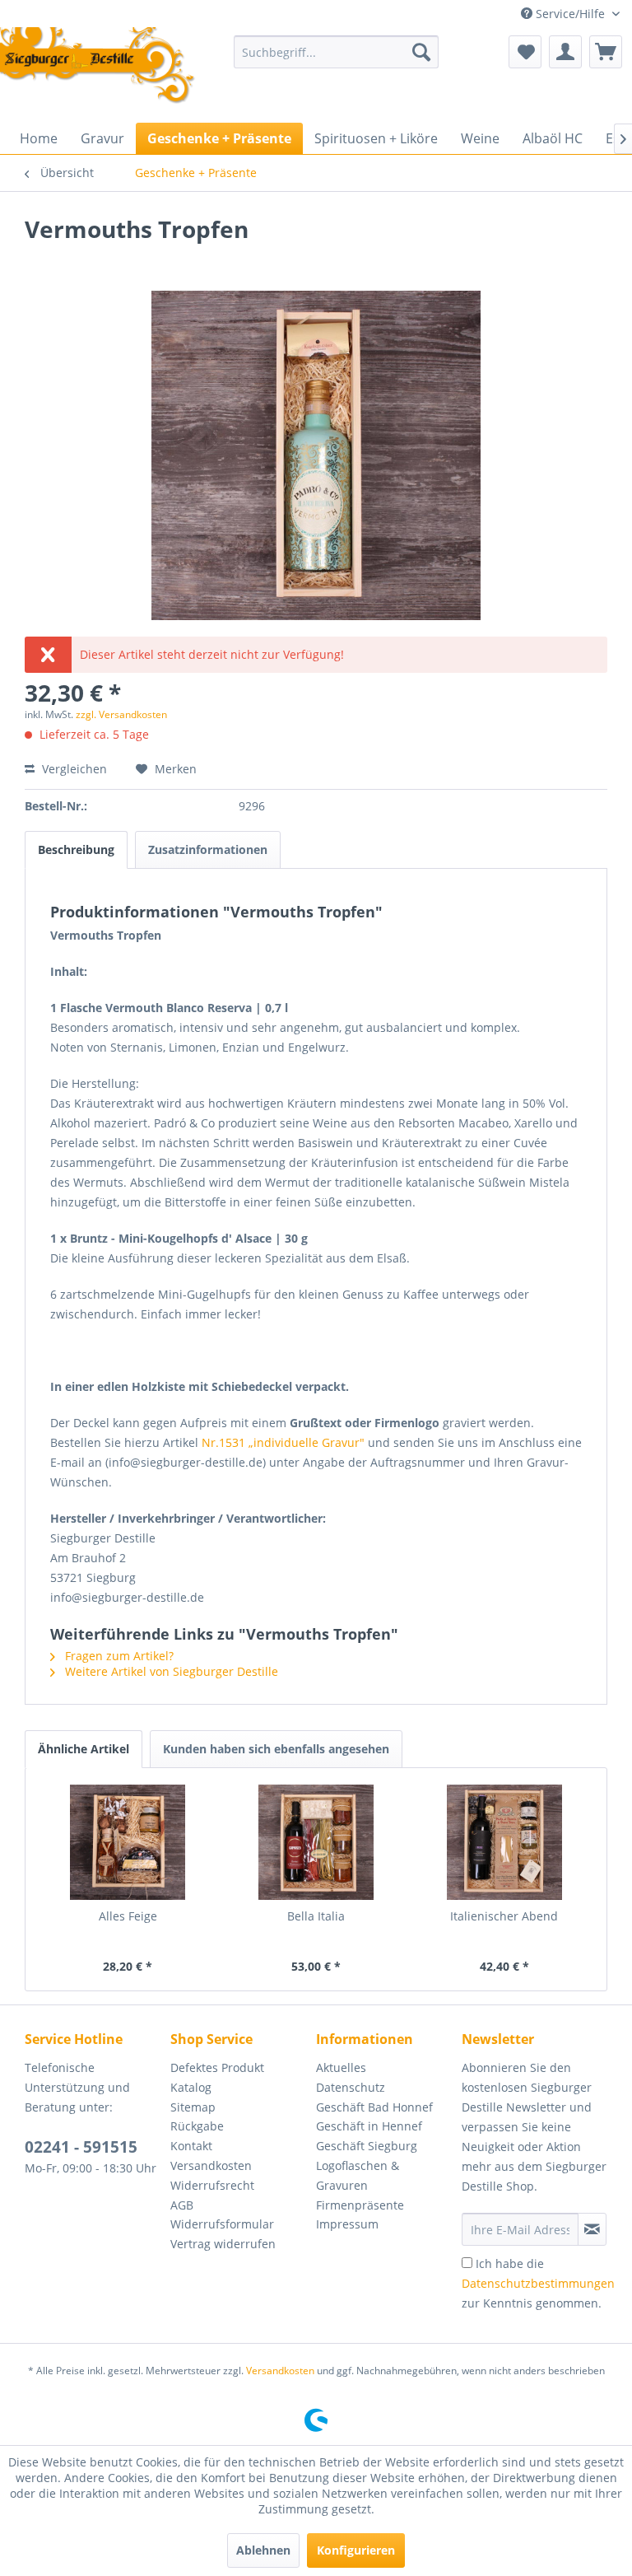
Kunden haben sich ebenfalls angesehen (276, 1749)
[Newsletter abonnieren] (592, 2229)
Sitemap (193, 2107)
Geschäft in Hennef (369, 2126)
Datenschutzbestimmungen (538, 2283)
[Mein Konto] (565, 52)
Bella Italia (316, 1916)
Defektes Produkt (217, 2067)
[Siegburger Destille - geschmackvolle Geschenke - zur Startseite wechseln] (98, 67)
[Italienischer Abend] (504, 1842)
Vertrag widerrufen (223, 2244)
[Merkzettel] (525, 52)
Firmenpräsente (360, 2205)
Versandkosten (211, 2165)
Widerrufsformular (222, 2224)
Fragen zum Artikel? (118, 1656)
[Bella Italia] (316, 1842)
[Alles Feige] (128, 1842)
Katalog (191, 2087)
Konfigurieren (356, 2550)
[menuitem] (337, 52)
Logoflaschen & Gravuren (358, 2175)
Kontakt (191, 2146)
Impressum (347, 2224)
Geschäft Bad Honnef (374, 2107)
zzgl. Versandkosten (121, 714)
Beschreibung (76, 849)
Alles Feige (128, 1916)
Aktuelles (341, 2067)
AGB (182, 2205)
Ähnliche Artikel (84, 1749)
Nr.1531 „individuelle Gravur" (283, 1442)
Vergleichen (73, 769)
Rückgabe (197, 2126)
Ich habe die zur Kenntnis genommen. (538, 2283)
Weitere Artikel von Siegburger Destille (170, 1671)
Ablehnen (263, 2550)
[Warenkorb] (606, 52)
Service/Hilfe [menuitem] (570, 14)
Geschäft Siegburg (367, 2146)
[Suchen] (421, 52)
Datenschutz (351, 2087)
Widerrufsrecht (212, 2185)
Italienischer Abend (504, 1916)
